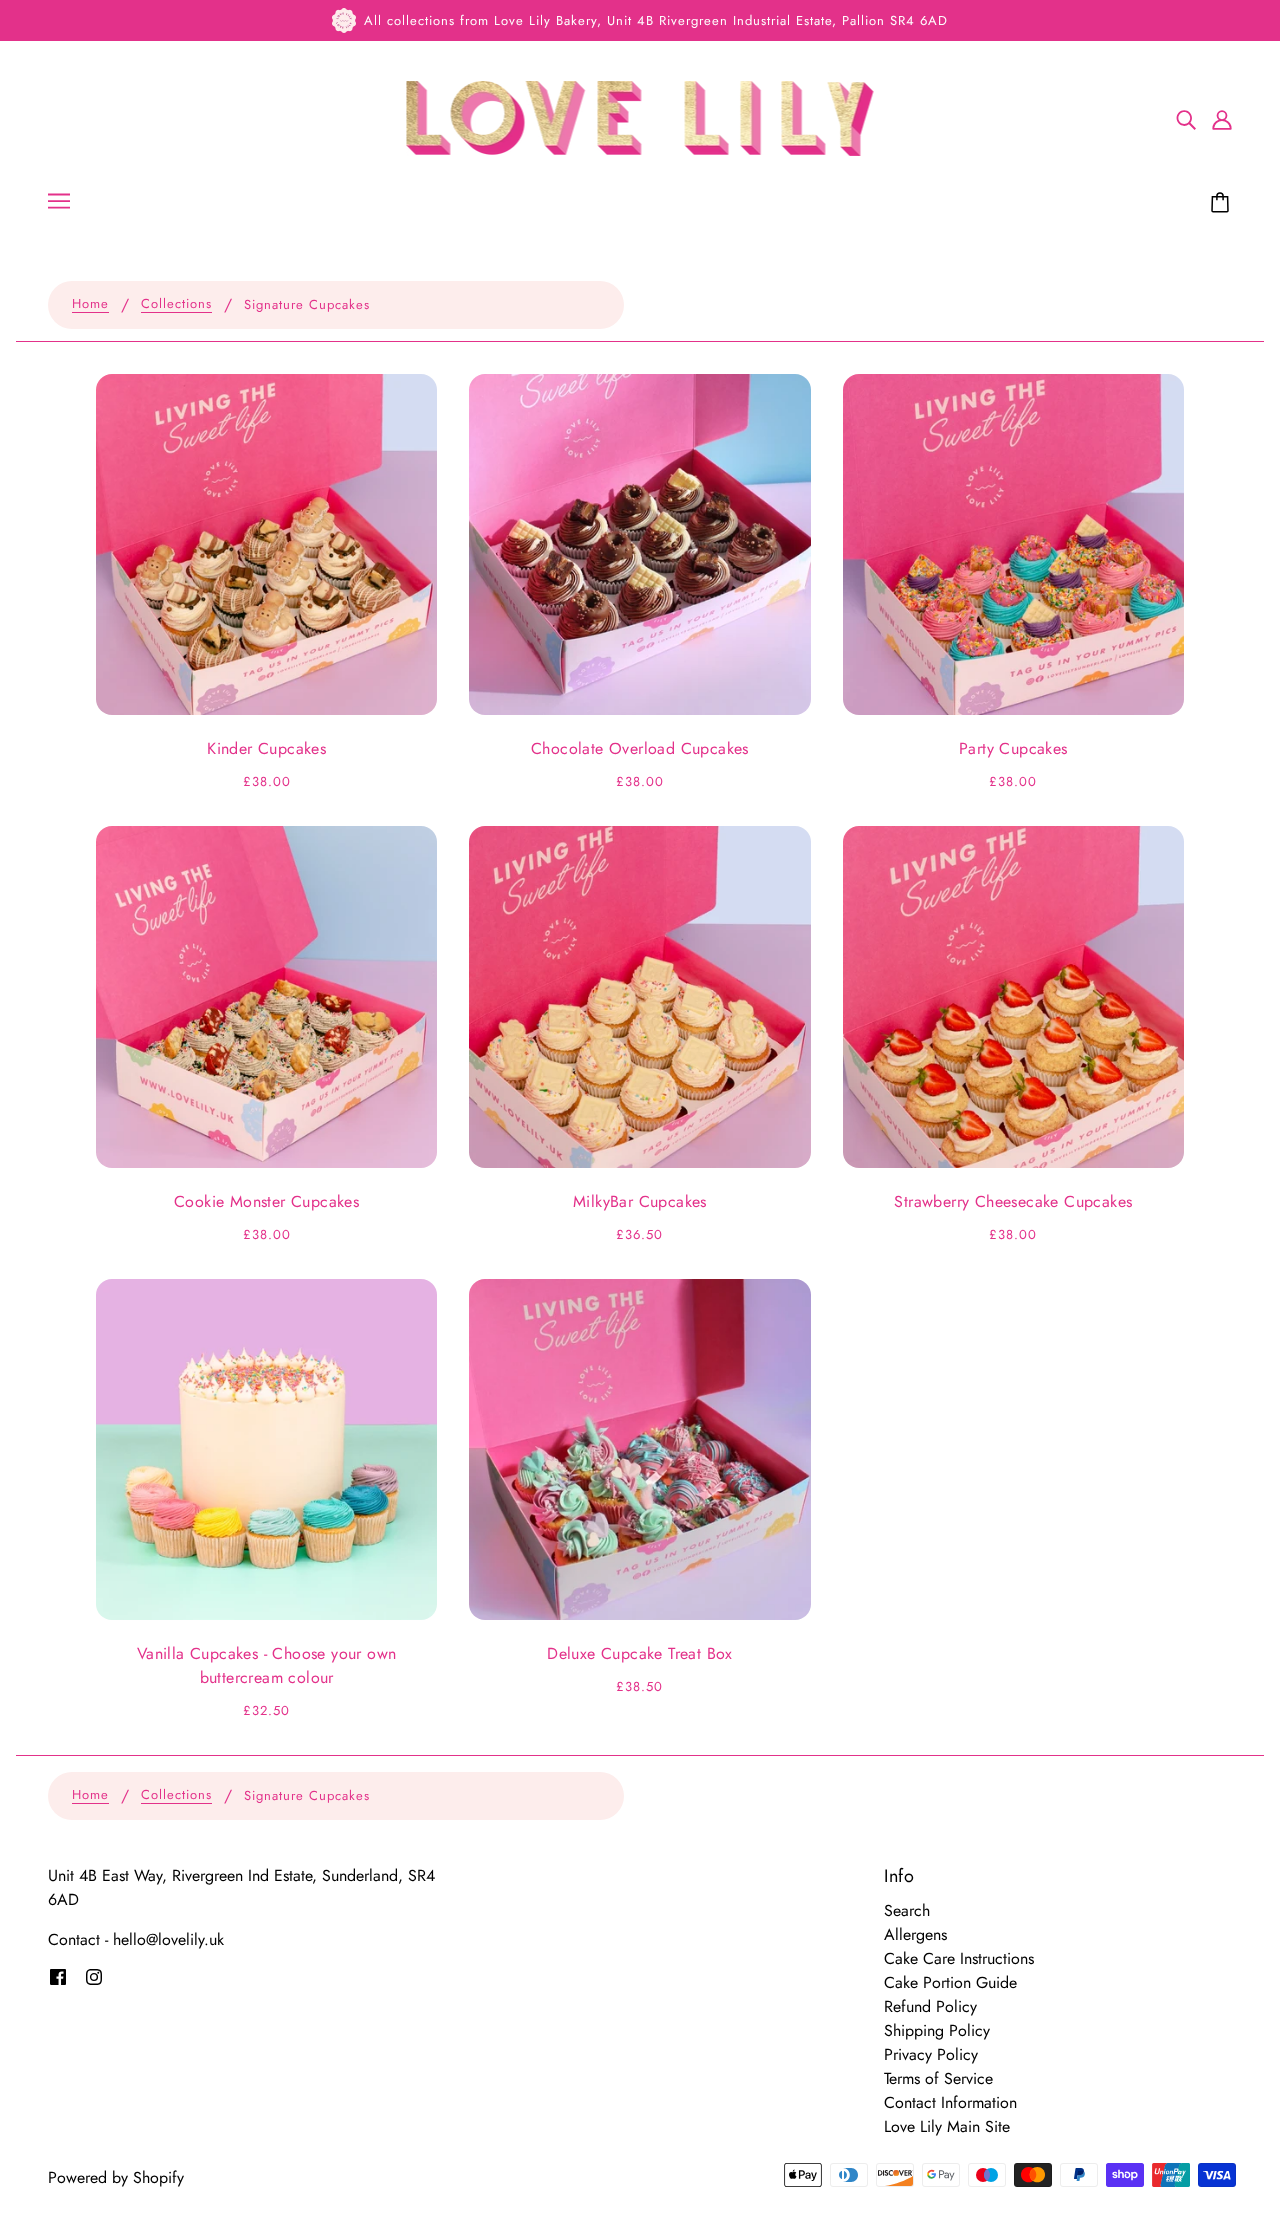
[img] (1186, 119)
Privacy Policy (931, 2054)
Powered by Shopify (116, 2177)
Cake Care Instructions (959, 1958)
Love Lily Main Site (947, 2126)
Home (90, 305)
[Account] (1222, 119)
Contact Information (950, 2102)
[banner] (640, 116)
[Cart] (1223, 203)
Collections (176, 305)
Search (907, 1910)
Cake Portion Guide (950, 1982)
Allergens (915, 1934)
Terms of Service (938, 2078)
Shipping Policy (937, 2030)
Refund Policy (930, 2006)
